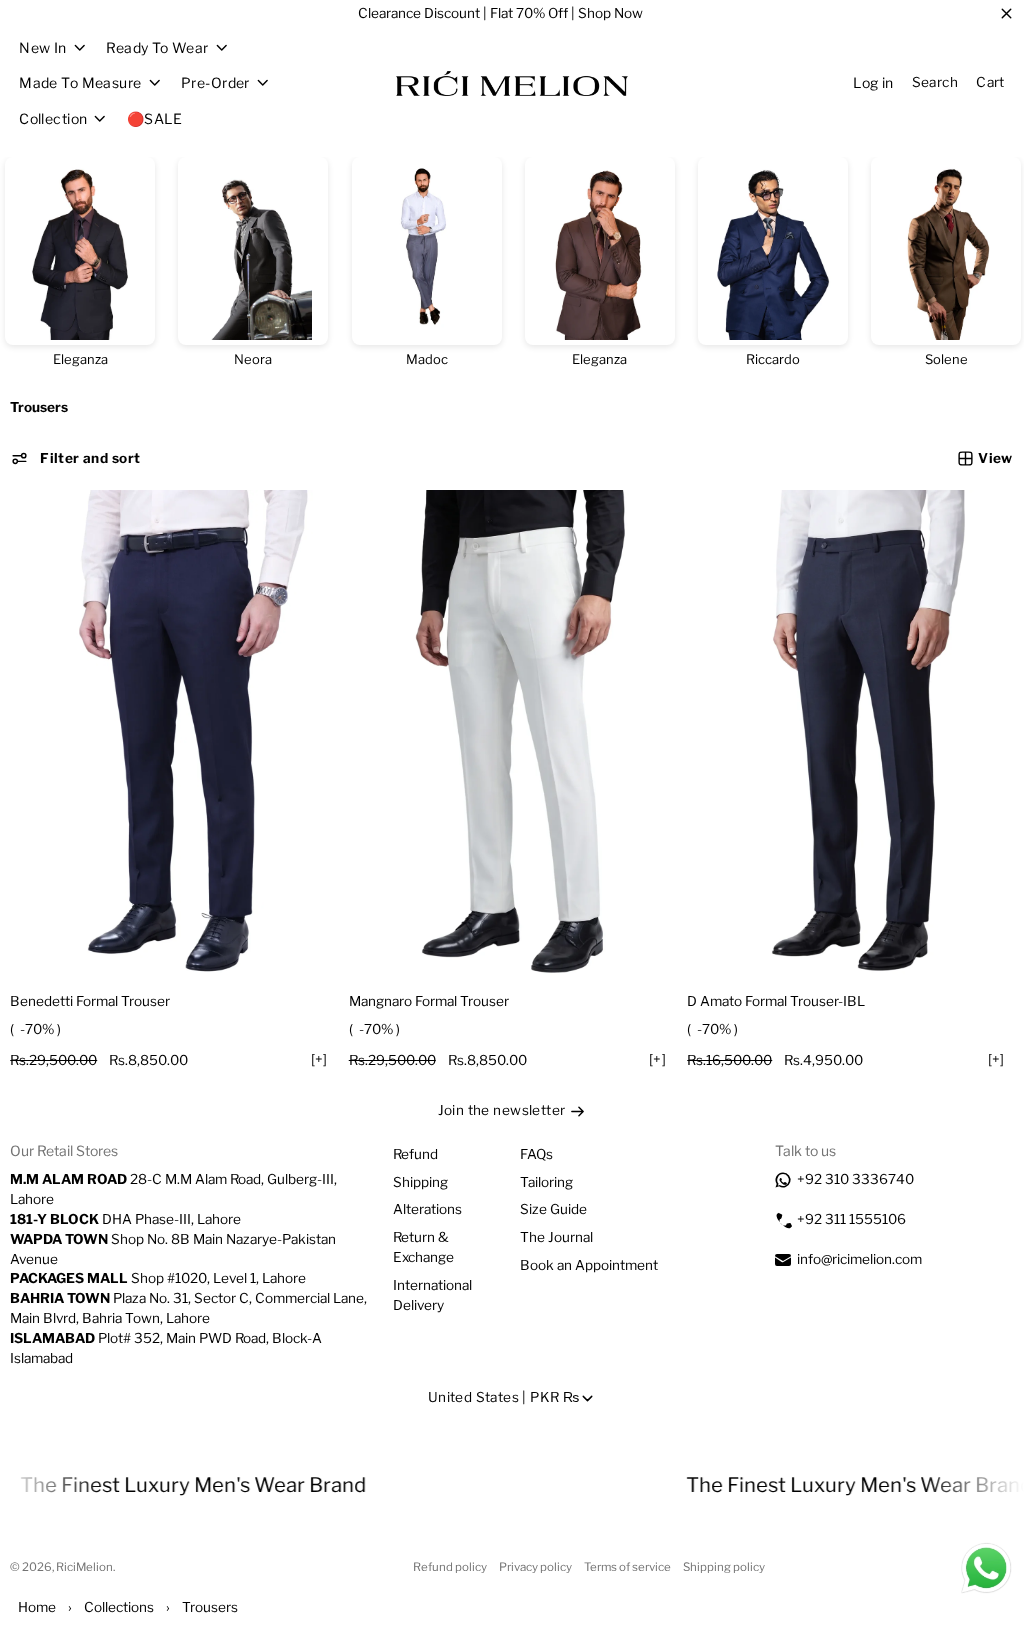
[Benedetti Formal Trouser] (173, 735)
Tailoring (546, 1182)
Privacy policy (535, 1567)
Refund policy (450, 1567)
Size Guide (553, 1209)
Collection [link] (53, 119)
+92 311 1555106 (851, 1219)
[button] (75, 458)
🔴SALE (154, 118)
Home (37, 1607)
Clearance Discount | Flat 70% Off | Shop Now (500, 13)
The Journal (556, 1237)
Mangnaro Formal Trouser (429, 1001)
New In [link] (43, 48)
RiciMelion (84, 1567)
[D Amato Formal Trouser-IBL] (850, 735)
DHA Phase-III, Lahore (125, 1219)
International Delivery (432, 1295)
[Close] (1006, 14)
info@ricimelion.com (859, 1259)
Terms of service (627, 1567)
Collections (119, 1607)
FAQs (536, 1154)
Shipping (420, 1182)
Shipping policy (724, 1567)
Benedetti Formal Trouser (90, 1001)
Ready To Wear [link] (157, 48)
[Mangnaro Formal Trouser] (512, 735)
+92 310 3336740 (855, 1179)
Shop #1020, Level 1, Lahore (158, 1278)
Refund (415, 1154)
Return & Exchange (423, 1247)
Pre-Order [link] (215, 83)
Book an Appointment (589, 1265)
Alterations (427, 1209)
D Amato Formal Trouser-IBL (776, 1001)
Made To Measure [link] (80, 83)
